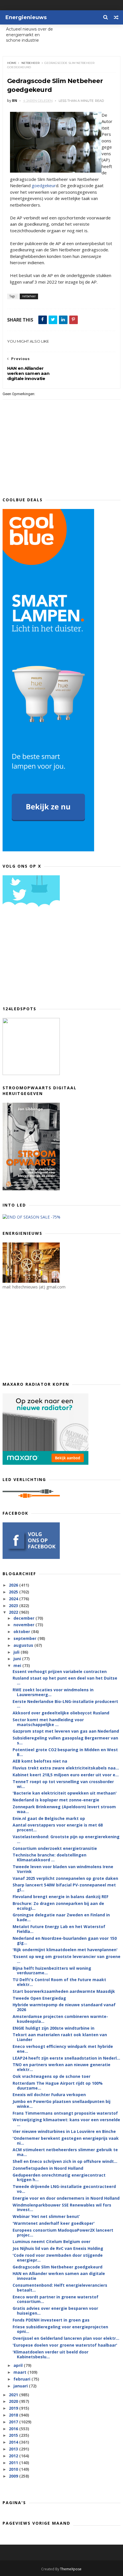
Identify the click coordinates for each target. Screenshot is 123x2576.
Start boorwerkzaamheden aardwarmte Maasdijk (64, 1991)
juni (18, 1659)
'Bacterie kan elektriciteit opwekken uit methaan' (65, 1793)
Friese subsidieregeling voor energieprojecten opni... (60, 2329)
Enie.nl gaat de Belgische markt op (49, 1818)
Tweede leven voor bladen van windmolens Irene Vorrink (63, 1869)
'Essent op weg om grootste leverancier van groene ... (67, 1959)
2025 (14, 1592)
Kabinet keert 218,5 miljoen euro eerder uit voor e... (66, 1775)
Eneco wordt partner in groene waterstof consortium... (55, 2299)
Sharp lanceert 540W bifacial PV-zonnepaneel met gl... (64, 1887)
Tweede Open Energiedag (39, 1998)
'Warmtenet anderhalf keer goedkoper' (54, 2223)
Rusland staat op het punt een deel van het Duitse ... (65, 1680)
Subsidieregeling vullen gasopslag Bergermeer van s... (65, 1740)
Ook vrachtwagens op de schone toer (51, 2076)
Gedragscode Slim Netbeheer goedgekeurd (57, 2267)
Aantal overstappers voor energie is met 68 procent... (58, 1827)
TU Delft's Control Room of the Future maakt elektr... (59, 1982)
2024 (14, 1599)
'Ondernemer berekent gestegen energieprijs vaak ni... (66, 2141)
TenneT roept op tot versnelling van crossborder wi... (63, 1784)
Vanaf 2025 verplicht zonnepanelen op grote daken (65, 1878)
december (24, 1618)
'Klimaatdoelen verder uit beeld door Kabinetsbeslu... (50, 2354)
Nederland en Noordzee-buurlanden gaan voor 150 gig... (65, 1941)
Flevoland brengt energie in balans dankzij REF (60, 1897)
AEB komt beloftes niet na (40, 1761)
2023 (14, 1606)
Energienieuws (26, 17)
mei (18, 1665)
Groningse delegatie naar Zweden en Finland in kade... (61, 1917)
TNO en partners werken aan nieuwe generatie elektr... (61, 2067)
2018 (14, 2415)
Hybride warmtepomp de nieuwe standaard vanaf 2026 (64, 2007)
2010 (14, 2469)
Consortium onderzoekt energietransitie (55, 1848)
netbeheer (30, 63)
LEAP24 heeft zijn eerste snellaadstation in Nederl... (66, 2058)
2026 (14, 1585)
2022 (14, 1612)
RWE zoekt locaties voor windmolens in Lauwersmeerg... (53, 1692)
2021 (14, 2395)
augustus (24, 1645)
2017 (14, 2422)
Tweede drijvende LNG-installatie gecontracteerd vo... (64, 2189)
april (19, 2365)
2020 (14, 2401)
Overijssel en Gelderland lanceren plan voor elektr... (66, 2338)
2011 (14, 2463)
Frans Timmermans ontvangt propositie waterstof (65, 2113)
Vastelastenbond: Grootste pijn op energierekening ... (66, 1839)
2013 (14, 2449)
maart (20, 2372)
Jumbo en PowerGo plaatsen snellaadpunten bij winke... (61, 2104)
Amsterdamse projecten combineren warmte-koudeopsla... (60, 2019)
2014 (14, 2442)
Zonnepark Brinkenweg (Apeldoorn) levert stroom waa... (64, 1809)
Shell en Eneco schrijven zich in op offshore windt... (65, 2161)
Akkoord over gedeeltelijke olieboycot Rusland (61, 1713)
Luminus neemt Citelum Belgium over (51, 2241)
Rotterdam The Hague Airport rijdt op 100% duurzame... (58, 2086)
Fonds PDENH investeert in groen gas (51, 2320)
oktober (22, 1632)
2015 (14, 2435)
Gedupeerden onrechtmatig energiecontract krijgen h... (59, 2177)
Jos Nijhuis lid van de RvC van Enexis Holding (58, 2248)
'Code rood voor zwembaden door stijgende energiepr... (58, 2258)
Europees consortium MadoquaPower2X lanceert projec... (63, 2232)
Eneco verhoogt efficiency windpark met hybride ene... (63, 2049)
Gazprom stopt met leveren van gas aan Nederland (66, 1731)
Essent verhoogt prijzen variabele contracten (60, 1671)
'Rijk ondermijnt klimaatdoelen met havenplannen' (65, 1950)
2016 (14, 2429)
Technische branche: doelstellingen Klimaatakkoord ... (49, 1857)
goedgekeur (44, 185)
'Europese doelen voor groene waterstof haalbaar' (65, 2345)
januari (21, 2386)
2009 (14, 2476)
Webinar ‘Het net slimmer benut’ (46, 2216)
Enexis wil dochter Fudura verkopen (49, 2095)
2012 (14, 2456)
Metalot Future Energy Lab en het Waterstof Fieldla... (59, 1929)
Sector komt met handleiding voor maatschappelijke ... (48, 1722)
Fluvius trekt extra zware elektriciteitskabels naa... (66, 1768)
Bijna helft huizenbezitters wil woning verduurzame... (52, 1971)
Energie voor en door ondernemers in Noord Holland (66, 2198)
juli (17, 1652)
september (25, 1638)
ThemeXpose (71, 2569)
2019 (14, 2408)
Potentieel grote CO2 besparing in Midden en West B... (65, 1752)
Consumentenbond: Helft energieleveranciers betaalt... (60, 2288)
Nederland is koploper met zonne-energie (56, 1800)
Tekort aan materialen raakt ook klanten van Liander (60, 2037)
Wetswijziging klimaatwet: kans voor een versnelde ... (66, 2122)
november (24, 1625)
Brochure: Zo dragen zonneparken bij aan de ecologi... (58, 1906)
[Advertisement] (45, 959)
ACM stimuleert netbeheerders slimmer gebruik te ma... (65, 2152)
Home (12, 63)
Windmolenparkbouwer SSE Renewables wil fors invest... (62, 2207)
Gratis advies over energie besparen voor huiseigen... (55, 2311)
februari (22, 2379)
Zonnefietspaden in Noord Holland (48, 2168)
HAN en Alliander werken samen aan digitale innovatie (59, 2276)
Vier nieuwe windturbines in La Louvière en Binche (64, 2131)
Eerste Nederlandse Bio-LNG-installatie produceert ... (65, 1704)
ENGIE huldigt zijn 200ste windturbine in (53, 2028)
